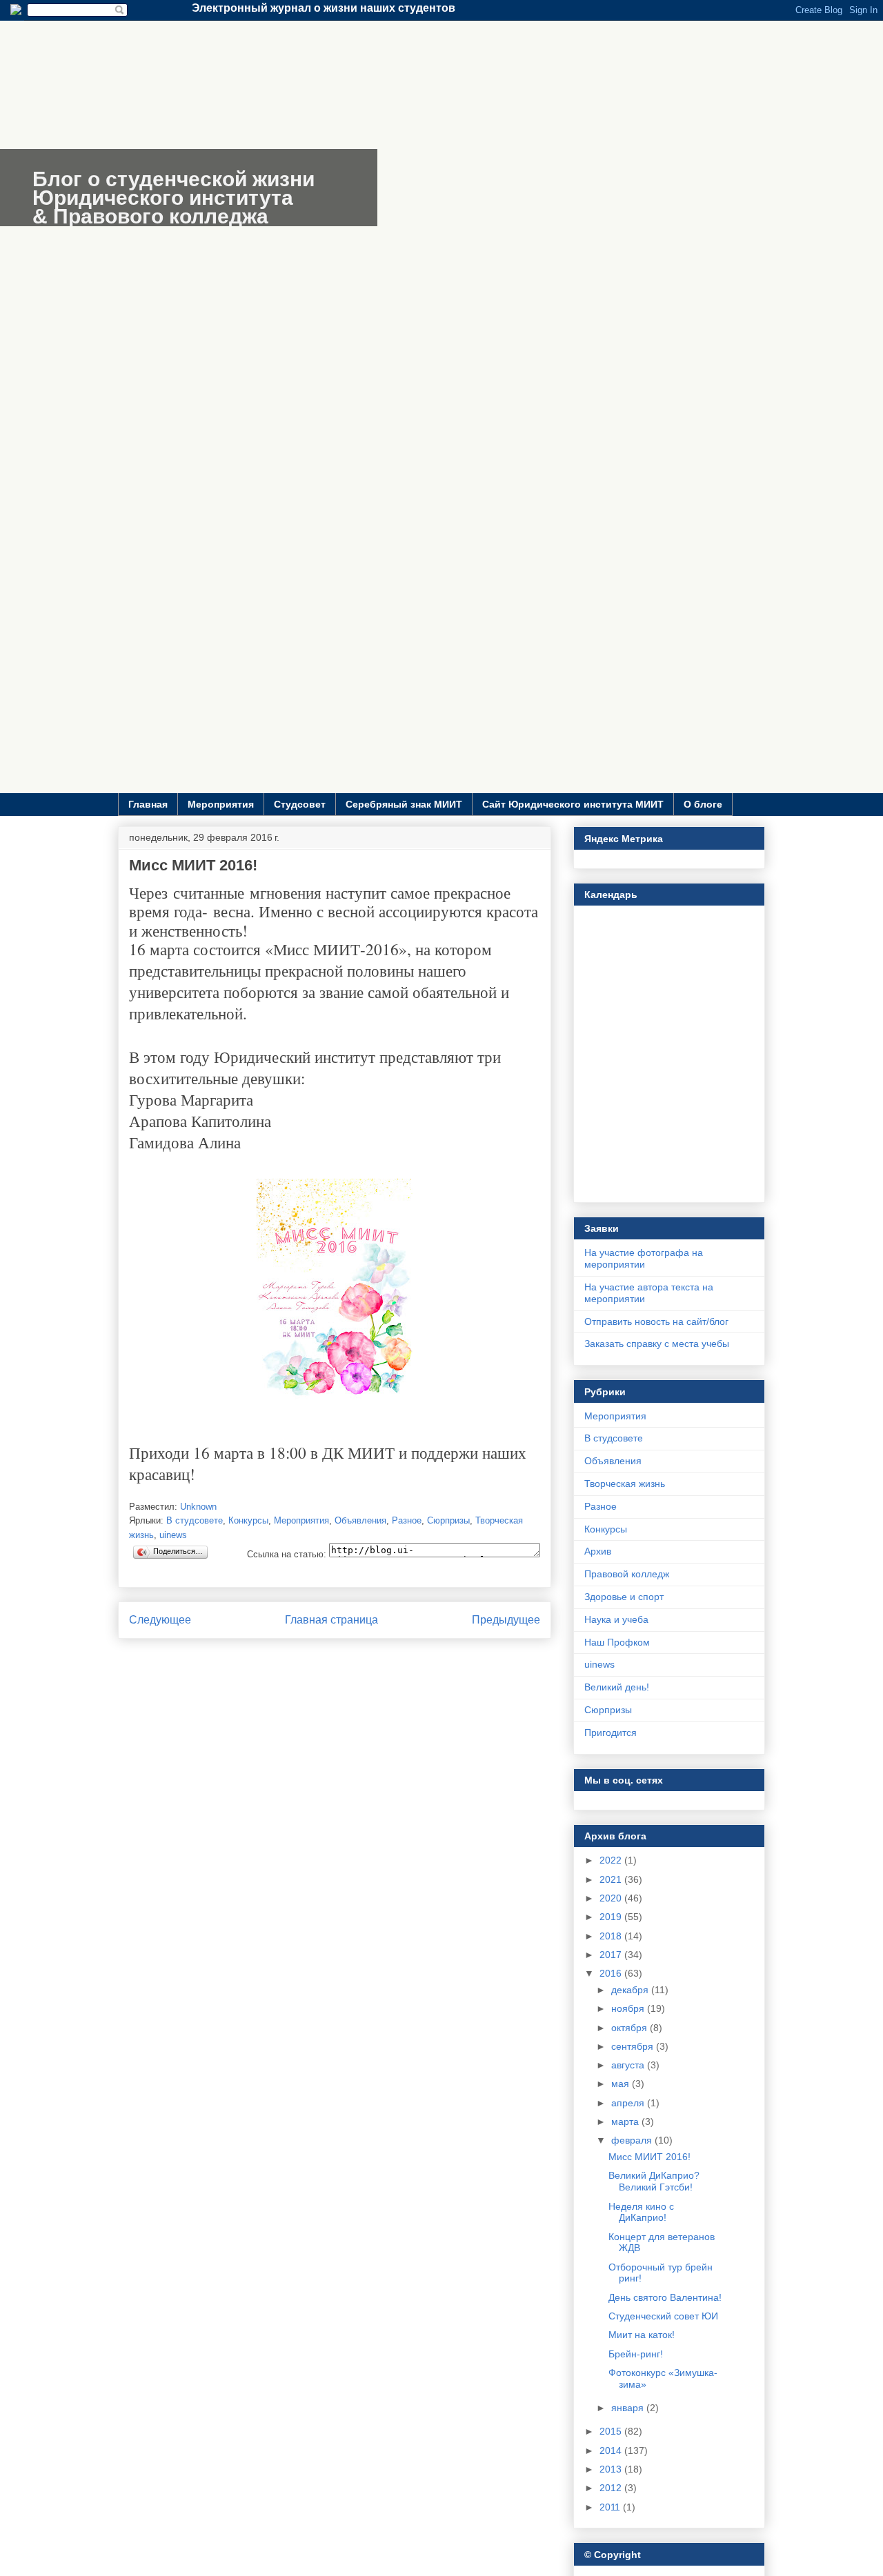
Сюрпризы (448, 1520)
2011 (611, 2507)
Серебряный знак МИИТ (404, 804)
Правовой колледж (627, 1574)
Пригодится (611, 1733)
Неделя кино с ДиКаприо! (641, 2212)
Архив (598, 1551)
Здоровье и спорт (624, 1597)
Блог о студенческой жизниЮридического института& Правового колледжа (173, 198)
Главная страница (331, 1620)
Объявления (360, 1520)
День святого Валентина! (665, 2297)
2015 (612, 2431)
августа (629, 2065)
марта (626, 2121)
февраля (633, 2140)
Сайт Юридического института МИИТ (573, 804)
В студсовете (195, 1520)
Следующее (160, 1620)
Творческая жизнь (625, 1484)
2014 (612, 2450)
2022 (612, 1860)
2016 (612, 1973)
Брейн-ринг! (636, 2354)
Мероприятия (221, 804)
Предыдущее (506, 1620)
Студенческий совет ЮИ (663, 2316)
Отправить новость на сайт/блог (656, 1321)
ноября (629, 2008)
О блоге (703, 804)
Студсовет (300, 804)
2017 (612, 1955)
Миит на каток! (642, 2335)
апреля (629, 2103)
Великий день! (617, 1687)
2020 (612, 1898)
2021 (612, 1879)
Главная (148, 804)
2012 (612, 2488)
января (629, 2408)
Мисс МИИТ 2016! (649, 2157)
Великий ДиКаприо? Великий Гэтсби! (654, 2181)
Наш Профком (617, 1642)
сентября (634, 2046)
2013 (612, 2469)
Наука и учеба (616, 1619)
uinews (173, 1535)
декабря (631, 1990)
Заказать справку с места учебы (657, 1344)
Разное (407, 1520)
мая (622, 2084)
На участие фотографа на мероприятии (644, 1258)
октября (631, 2028)
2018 (612, 1936)
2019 (612, 1917)
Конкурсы (248, 1520)
